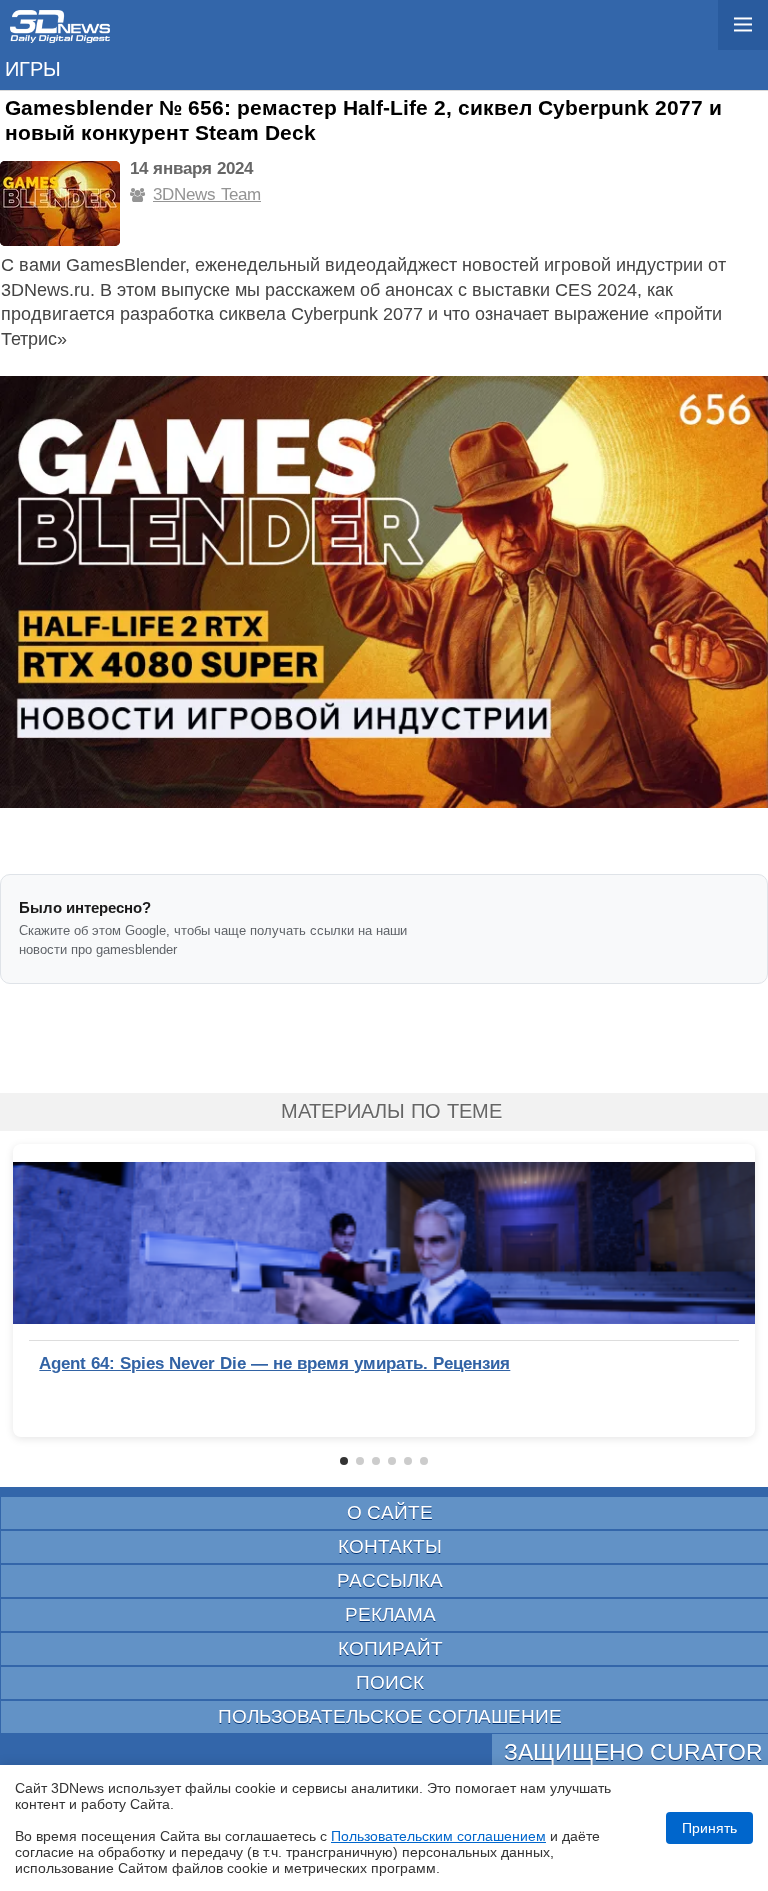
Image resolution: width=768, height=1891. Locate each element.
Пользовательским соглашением (438, 1836)
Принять (709, 1828)
